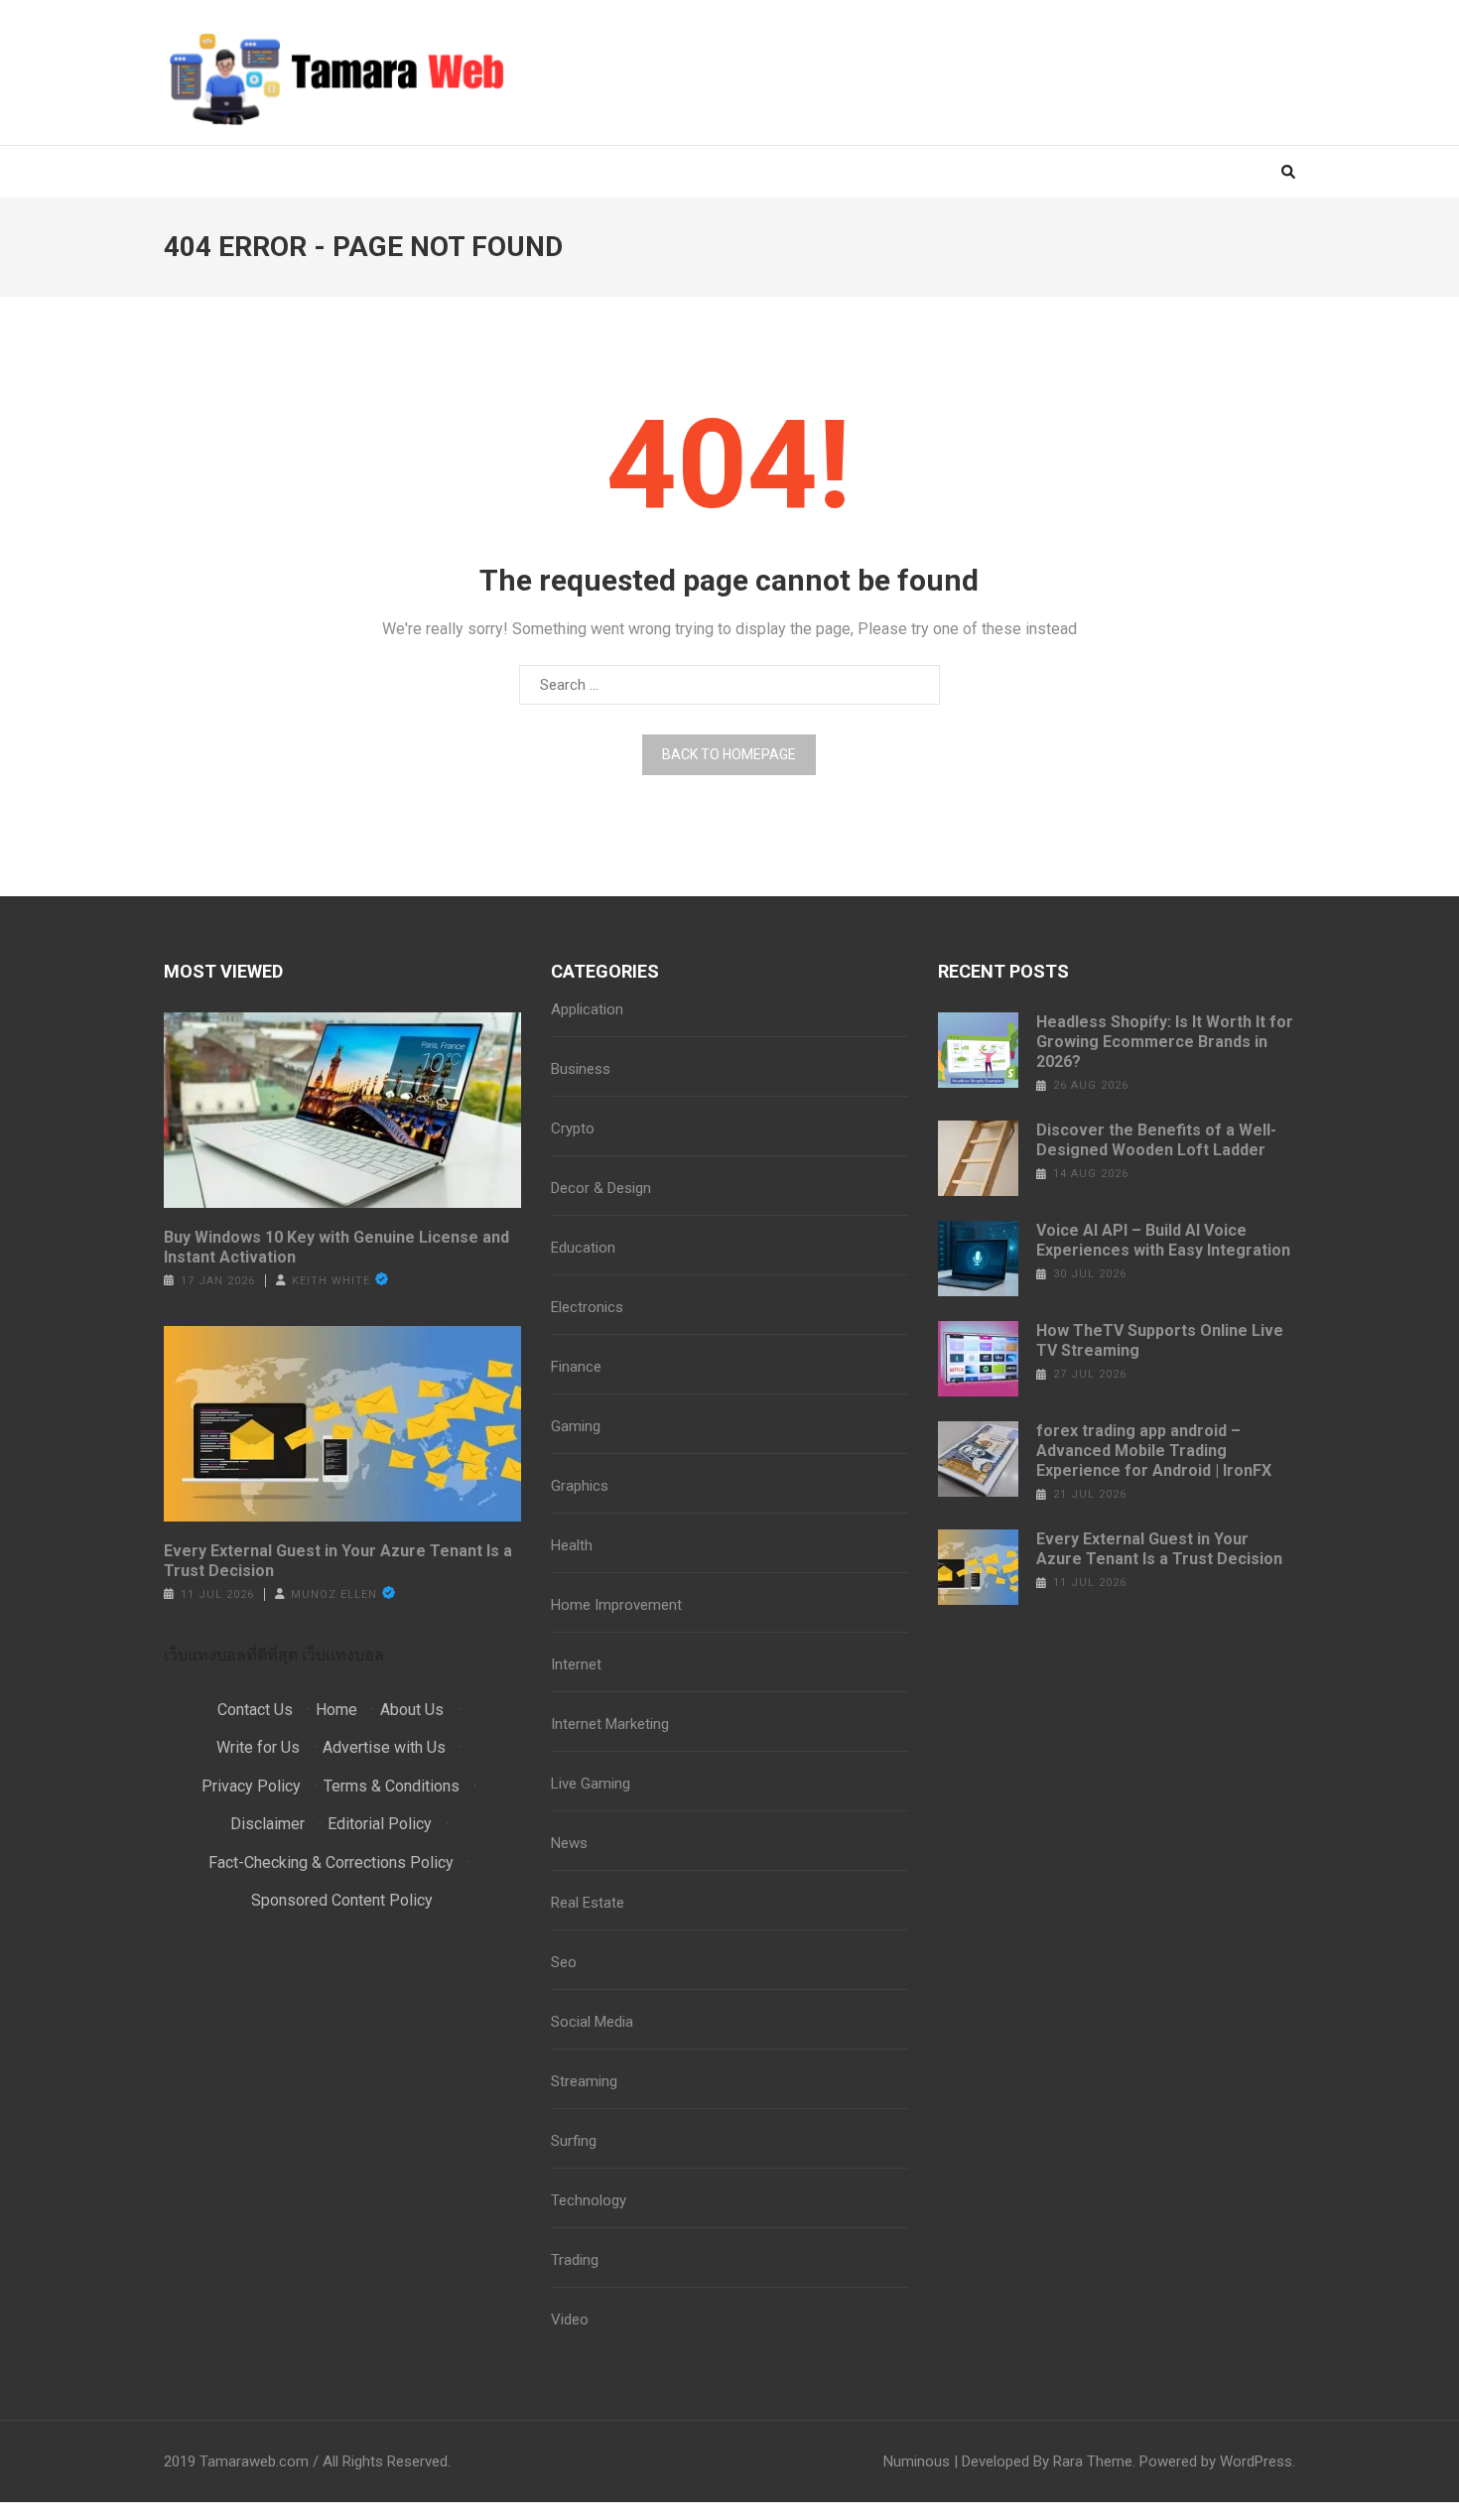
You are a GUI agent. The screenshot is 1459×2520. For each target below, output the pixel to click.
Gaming (576, 1426)
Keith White (331, 1281)
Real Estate (588, 1903)
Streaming (584, 2081)
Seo (564, 1962)
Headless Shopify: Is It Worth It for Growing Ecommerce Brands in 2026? (1165, 1042)
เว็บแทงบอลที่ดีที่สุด (231, 1655)
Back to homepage (729, 754)
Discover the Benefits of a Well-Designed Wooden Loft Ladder (1156, 1140)
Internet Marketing (610, 1724)
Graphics (580, 1486)
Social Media (592, 2022)
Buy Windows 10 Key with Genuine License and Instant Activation (336, 1247)
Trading (575, 2260)
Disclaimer (267, 1824)
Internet (576, 1664)
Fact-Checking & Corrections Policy (331, 1862)
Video (570, 2320)
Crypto (573, 1128)
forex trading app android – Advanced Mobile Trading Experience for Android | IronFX (1154, 1451)
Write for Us (258, 1747)
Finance (576, 1367)
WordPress (1256, 2461)
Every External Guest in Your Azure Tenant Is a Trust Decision (338, 1561)
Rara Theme (1093, 2461)
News (569, 1843)
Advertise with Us (384, 1747)
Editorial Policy (380, 1824)
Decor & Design (601, 1188)
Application (587, 1009)
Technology (589, 2200)
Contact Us (255, 1710)
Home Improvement (616, 1605)
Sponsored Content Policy (342, 1900)
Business (581, 1069)
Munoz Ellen (334, 1594)
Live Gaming (591, 1784)
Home (336, 1710)
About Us (412, 1710)
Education (583, 1248)
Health (572, 1545)
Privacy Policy (251, 1786)
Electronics (587, 1307)
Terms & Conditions (392, 1786)
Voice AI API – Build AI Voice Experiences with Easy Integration (1163, 1240)
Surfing (574, 2141)
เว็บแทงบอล (343, 1655)
